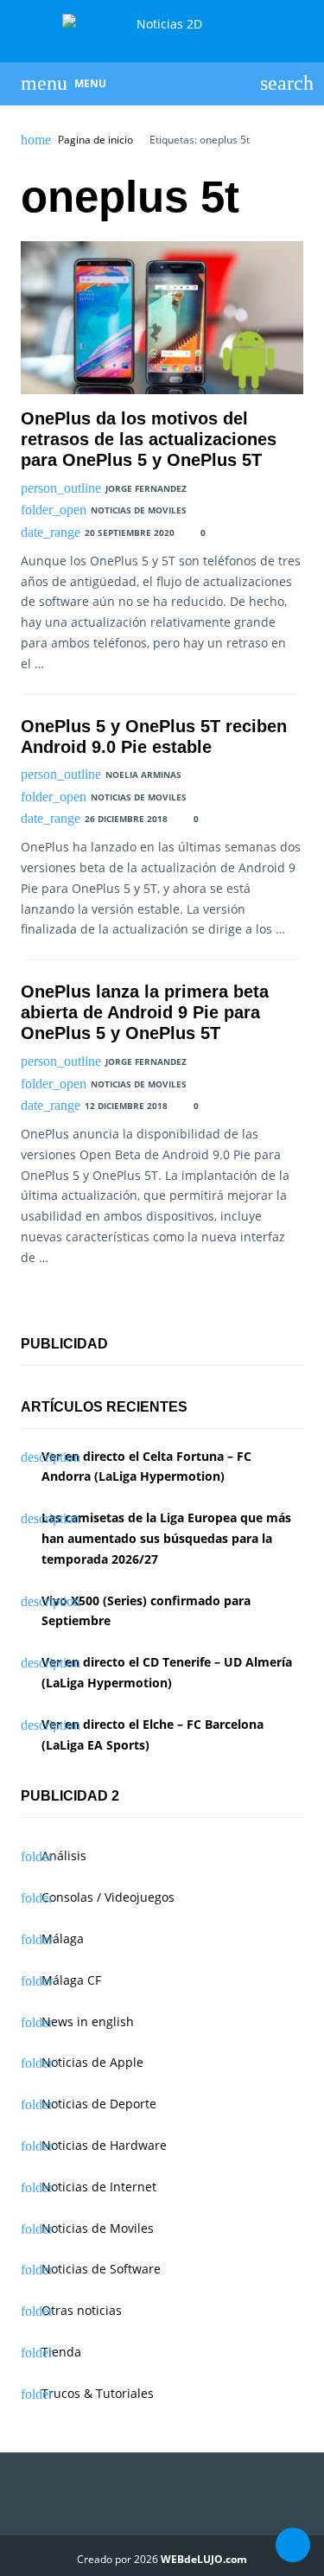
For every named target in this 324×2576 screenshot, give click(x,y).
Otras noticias (82, 2310)
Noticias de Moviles (139, 510)
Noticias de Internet (99, 2187)
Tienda (61, 2352)
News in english (88, 2021)
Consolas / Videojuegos (108, 1897)
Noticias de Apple (92, 2062)
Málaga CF (71, 1980)
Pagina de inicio (95, 140)
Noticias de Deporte (99, 2104)
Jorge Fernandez (146, 488)
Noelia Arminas (143, 775)
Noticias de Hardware (104, 2145)
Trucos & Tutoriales (98, 2393)
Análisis (64, 1855)
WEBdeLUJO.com (204, 2559)
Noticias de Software (101, 2269)
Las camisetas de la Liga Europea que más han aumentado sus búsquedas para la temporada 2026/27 (166, 1538)
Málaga (63, 1938)
